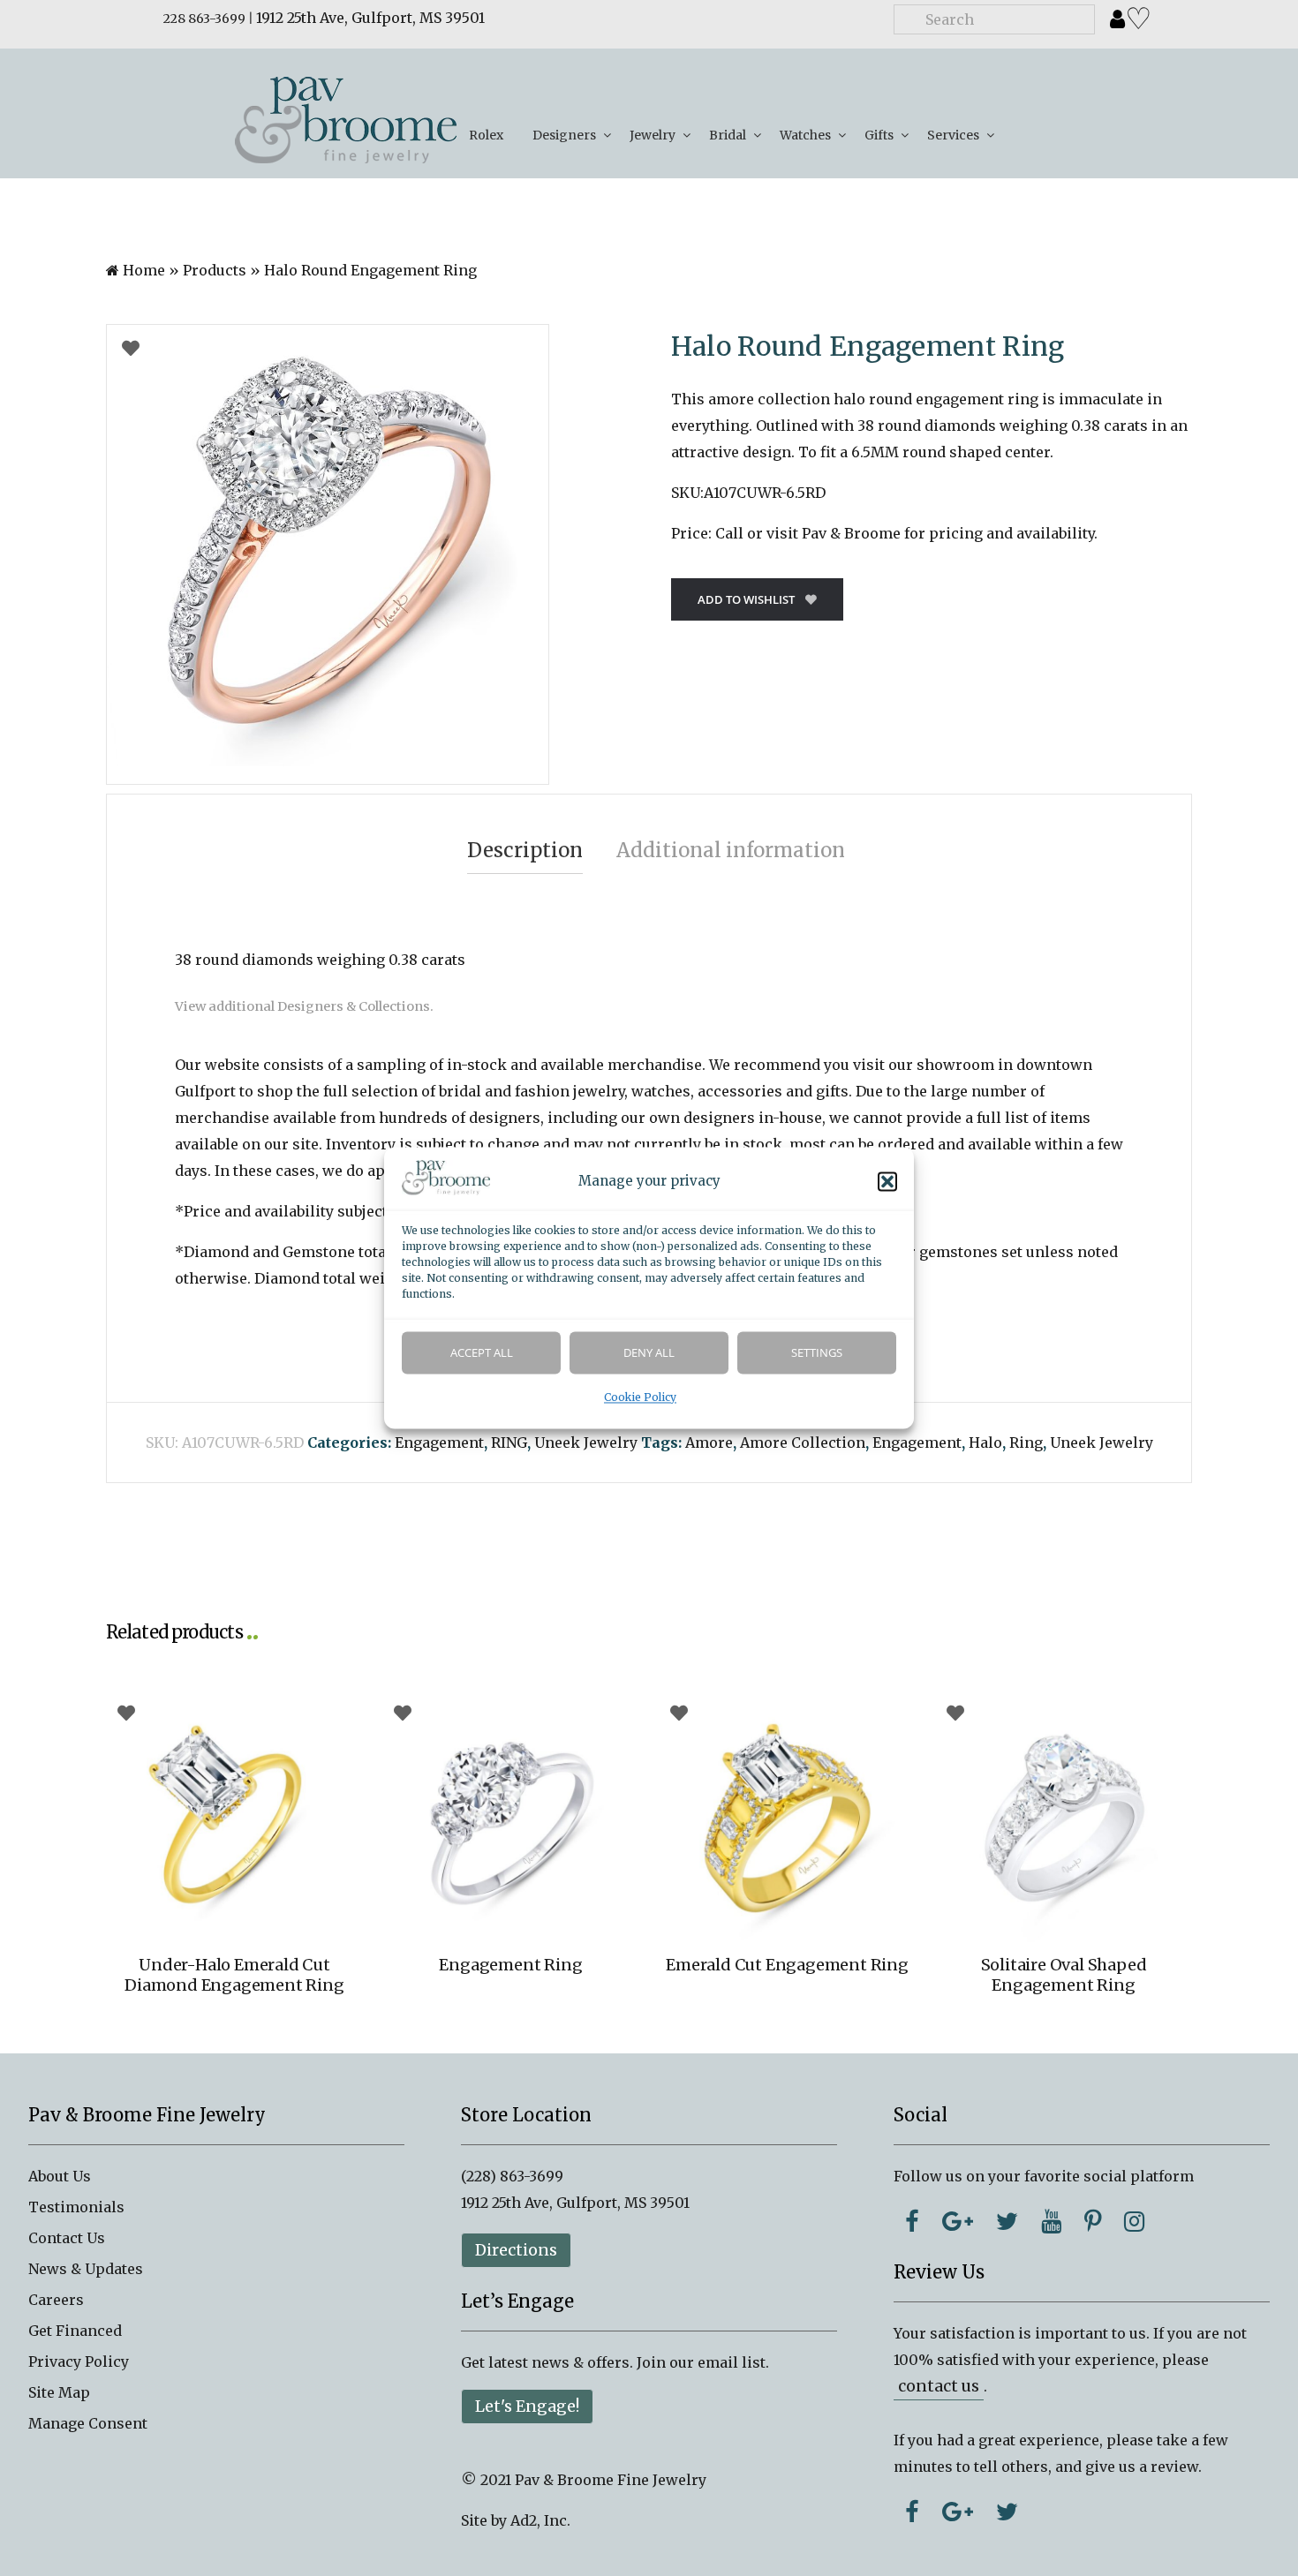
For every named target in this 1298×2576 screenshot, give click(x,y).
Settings (817, 1353)
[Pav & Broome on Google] (958, 2221)
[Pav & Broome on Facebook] (912, 2221)
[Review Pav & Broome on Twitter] (1007, 2512)
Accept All (482, 1353)
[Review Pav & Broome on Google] (958, 2512)
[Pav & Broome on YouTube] (1051, 2221)
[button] (887, 1182)
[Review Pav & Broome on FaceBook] (912, 2512)
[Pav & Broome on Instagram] (1134, 2221)
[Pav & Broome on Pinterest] (1093, 2221)
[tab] (525, 851)
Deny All (649, 1353)
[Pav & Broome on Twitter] (1007, 2221)
